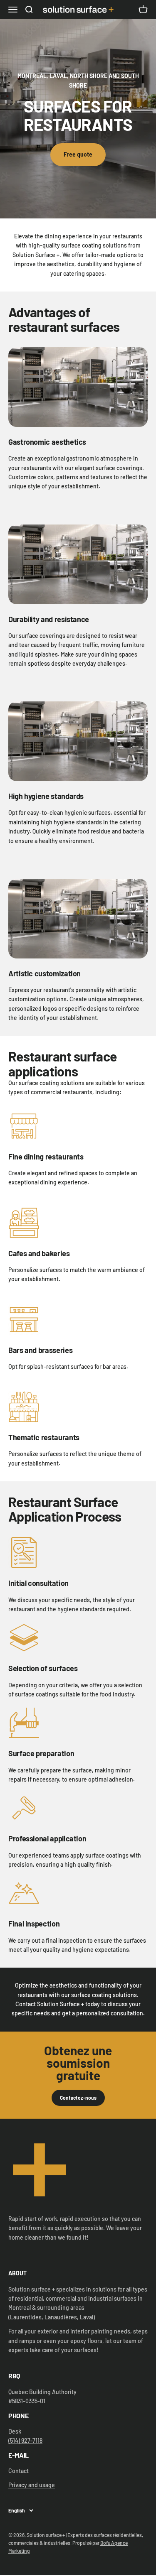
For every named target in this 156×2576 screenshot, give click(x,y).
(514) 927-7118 (25, 2440)
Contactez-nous (78, 2098)
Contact (19, 2471)
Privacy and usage (32, 2485)
